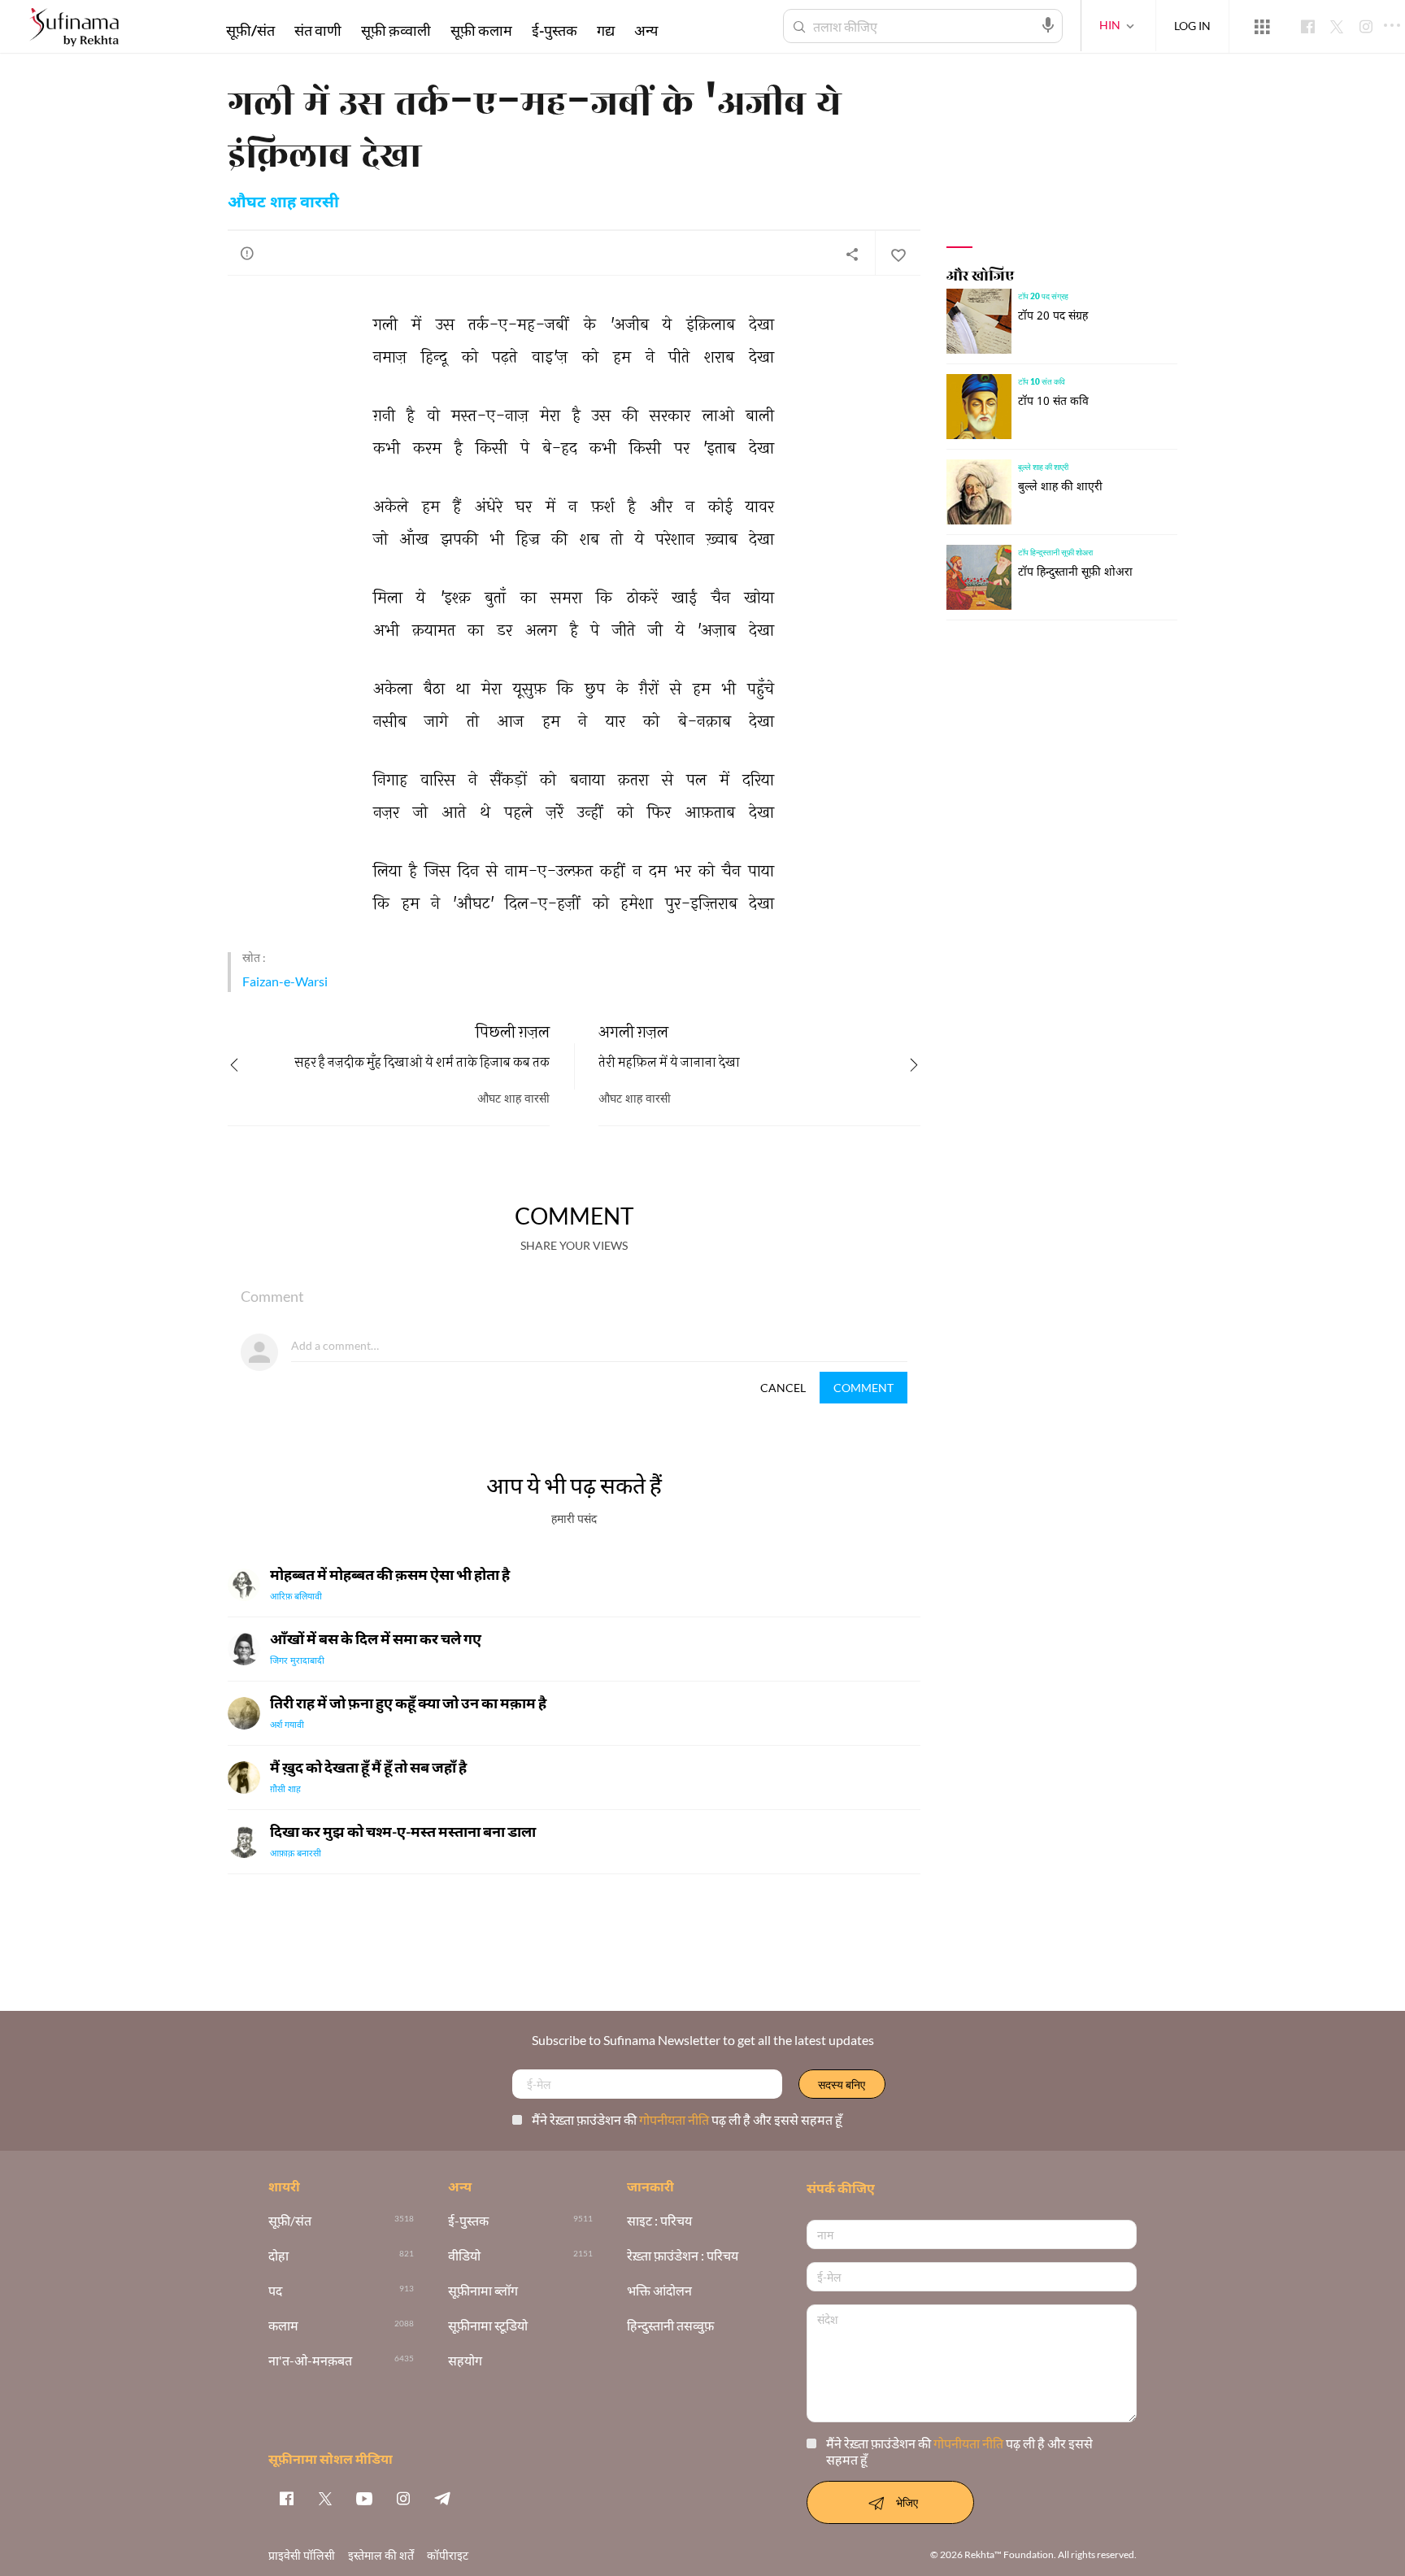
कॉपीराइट (448, 2555)
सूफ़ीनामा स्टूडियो (488, 2326)
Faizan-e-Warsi (285, 981)
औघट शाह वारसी (283, 203)
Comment (863, 1388)
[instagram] (403, 2498)
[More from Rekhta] (1262, 27)
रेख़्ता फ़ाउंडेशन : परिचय (683, 2256)
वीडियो (464, 2256)
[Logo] (74, 29)
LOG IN (1192, 26)
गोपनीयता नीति (675, 2119)
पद (275, 2291)
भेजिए (907, 2502)
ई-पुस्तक (555, 30)
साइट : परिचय (659, 2221)
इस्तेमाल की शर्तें (381, 2555)
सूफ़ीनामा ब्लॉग (483, 2291)
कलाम (283, 2326)
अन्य (646, 30)
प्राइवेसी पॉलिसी (302, 2555)
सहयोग (465, 2361)
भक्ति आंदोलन (659, 2291)
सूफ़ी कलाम (481, 30)
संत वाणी (318, 30)
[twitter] (325, 2498)
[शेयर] (852, 254)
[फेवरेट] (898, 254)
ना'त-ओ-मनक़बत (310, 2361)
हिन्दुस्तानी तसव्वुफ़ (670, 2326)
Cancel (783, 1388)
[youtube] (364, 2498)
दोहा (278, 2256)
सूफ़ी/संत (250, 30)
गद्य (606, 30)
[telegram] (442, 2498)
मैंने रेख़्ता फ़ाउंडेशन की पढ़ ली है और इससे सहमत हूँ (687, 2119)
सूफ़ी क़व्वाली (396, 30)
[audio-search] (1048, 25)
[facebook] (286, 2498)
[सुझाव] (247, 253)
